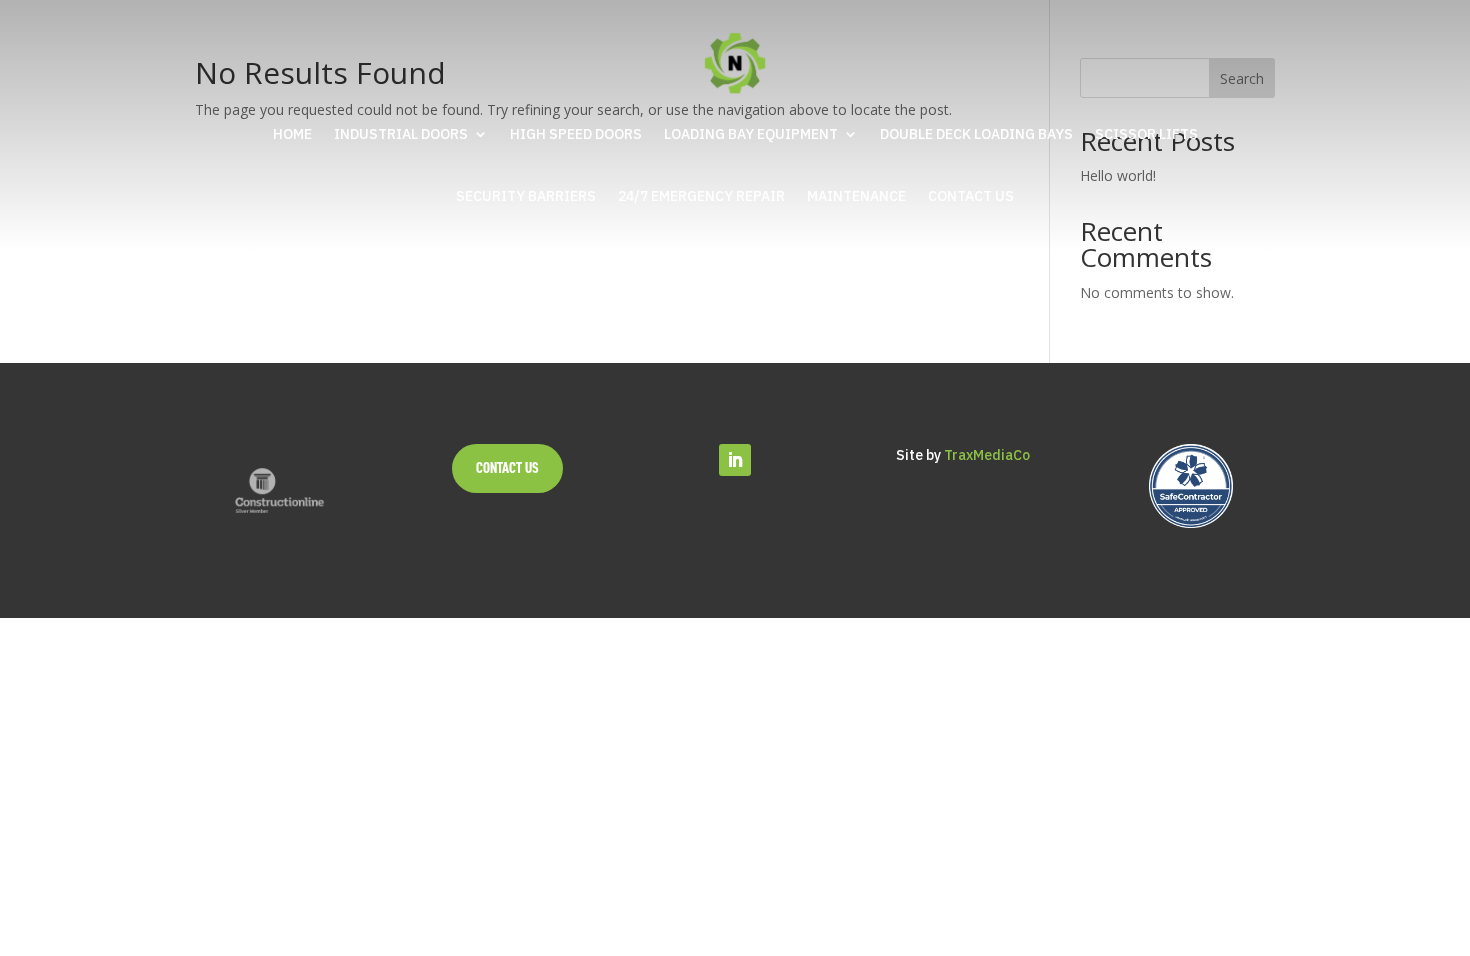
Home (292, 134)
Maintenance (856, 196)
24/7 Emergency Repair (701, 196)
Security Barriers (526, 196)
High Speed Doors (576, 134)
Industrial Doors (401, 134)
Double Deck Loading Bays (976, 134)
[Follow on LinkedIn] (735, 460)
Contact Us (971, 196)
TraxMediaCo (987, 455)
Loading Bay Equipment (751, 134)
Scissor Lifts (1146, 134)
